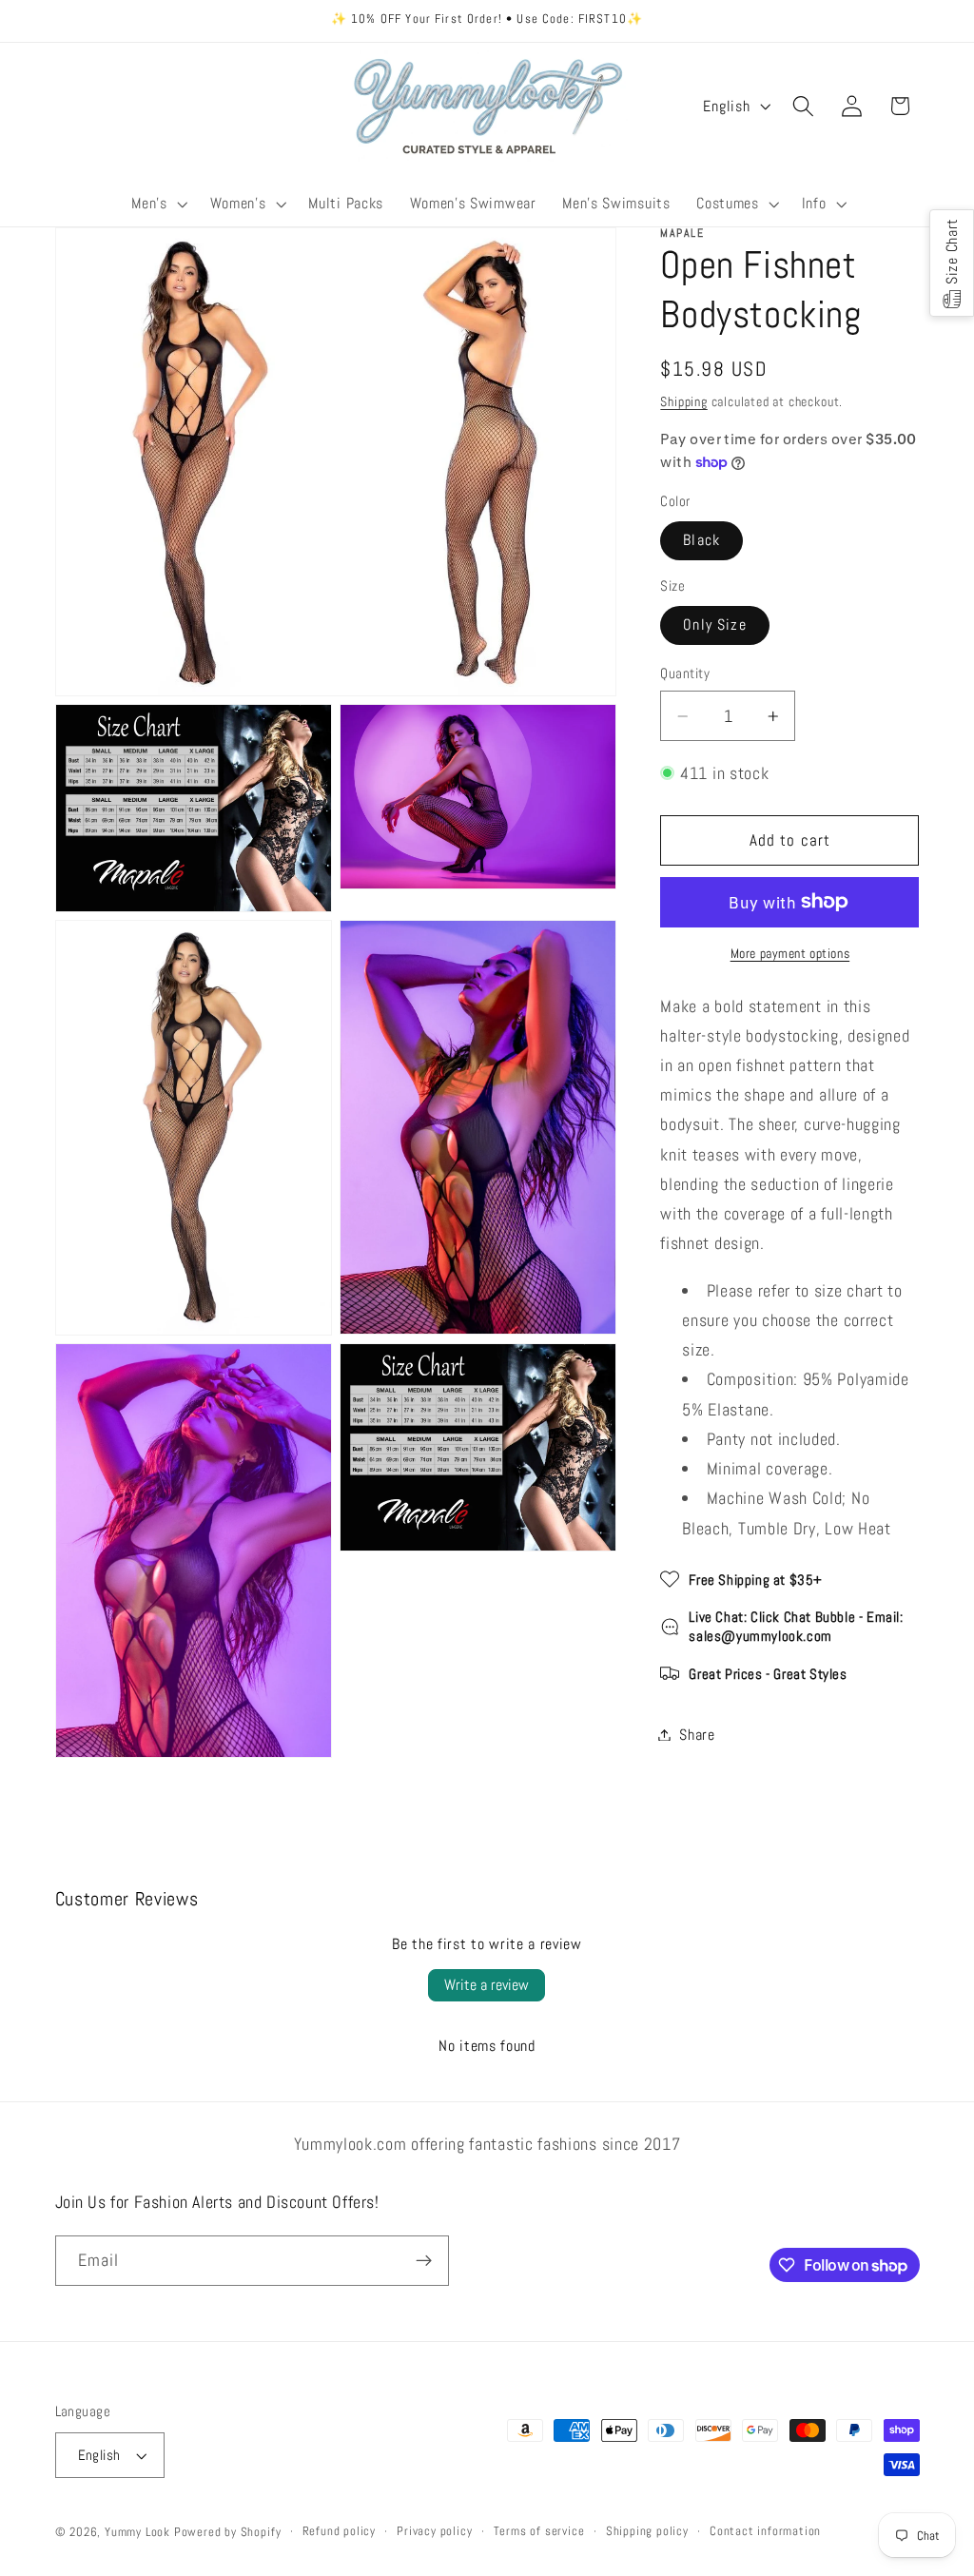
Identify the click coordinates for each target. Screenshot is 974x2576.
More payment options (790, 953)
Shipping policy (647, 2531)
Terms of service (539, 2531)
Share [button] (697, 1735)
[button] (158, 205)
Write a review (487, 1985)
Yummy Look (137, 2532)
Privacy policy (434, 2531)
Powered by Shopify (228, 2532)
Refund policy (339, 2531)
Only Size (714, 624)
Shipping (683, 401)
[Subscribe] (424, 2261)
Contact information (765, 2531)
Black (701, 540)
